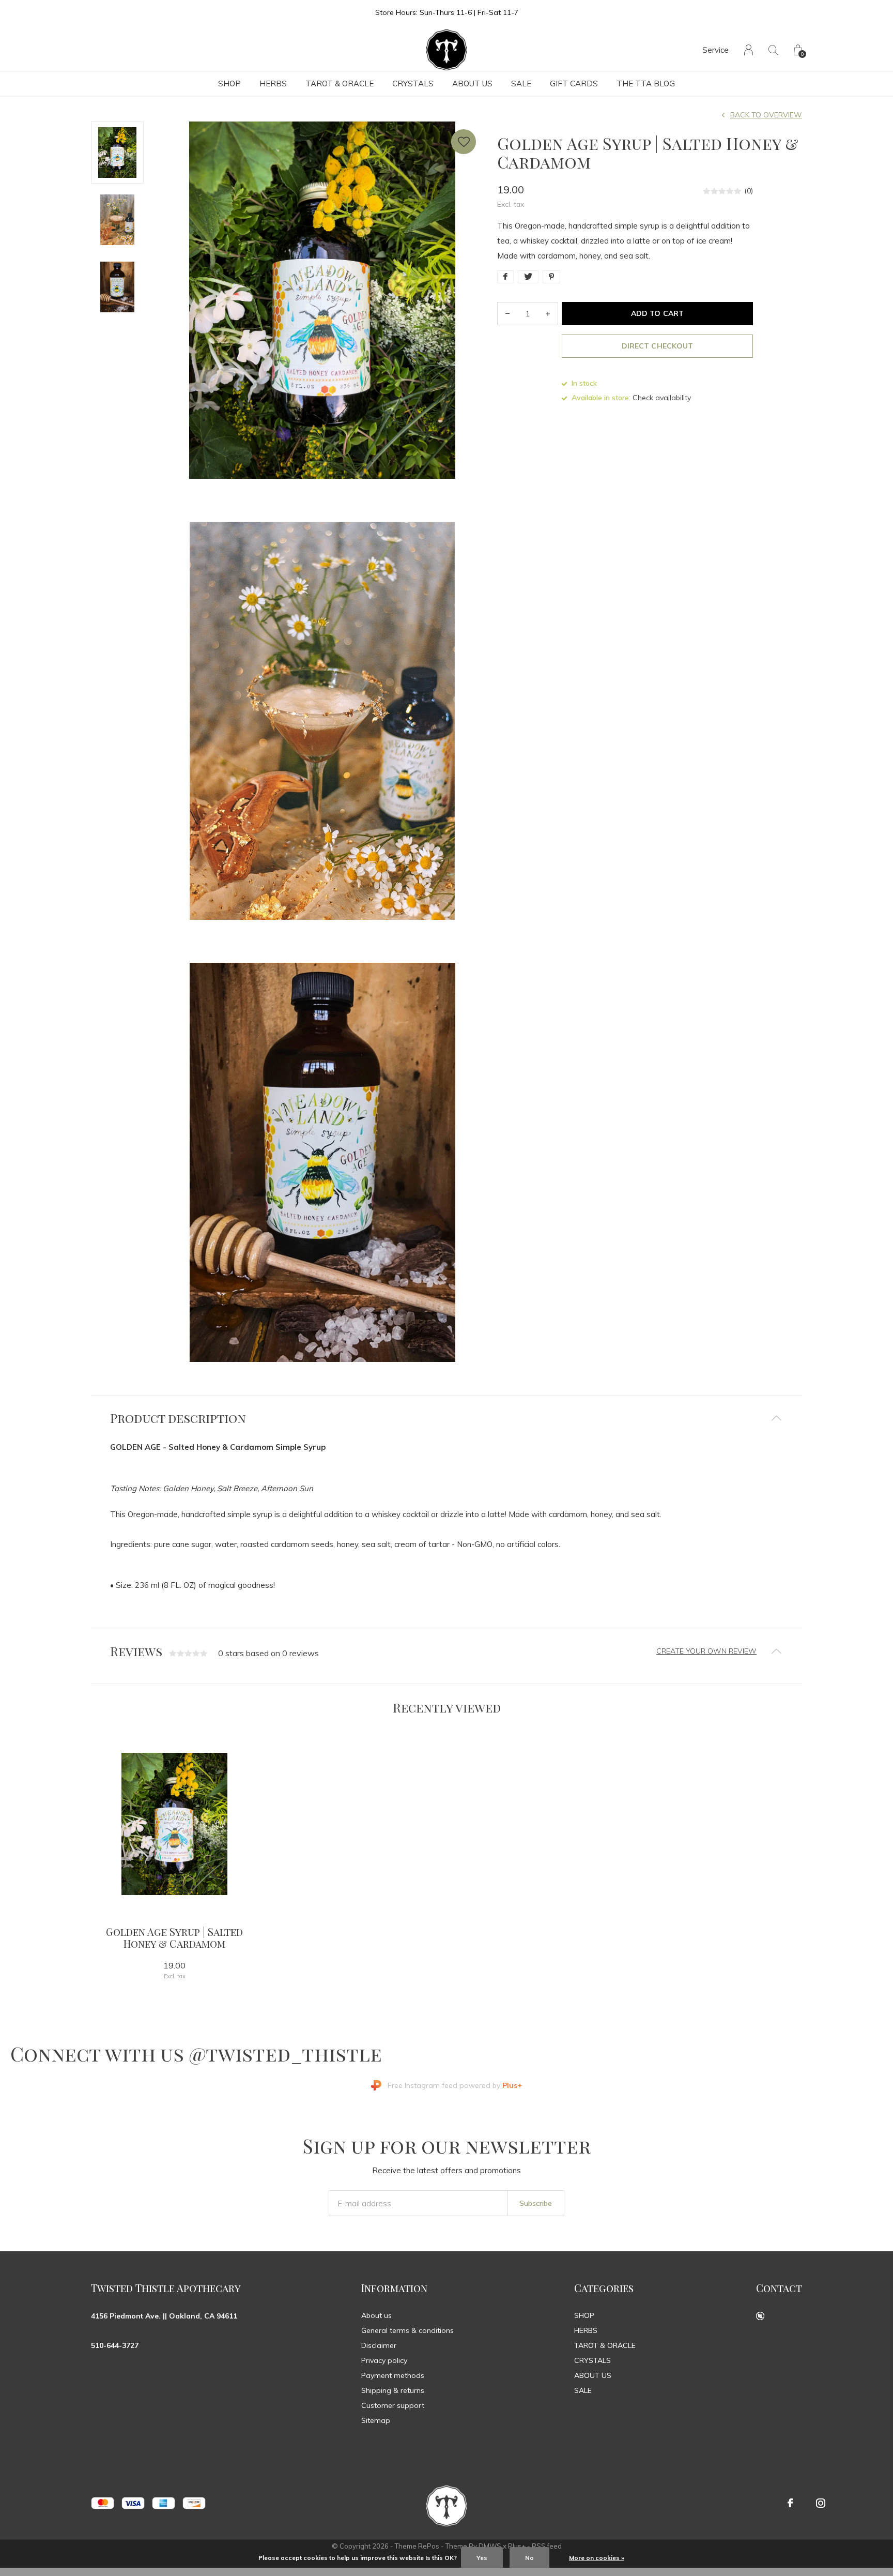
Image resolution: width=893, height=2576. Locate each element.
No (529, 2558)
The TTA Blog (646, 84)
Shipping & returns (393, 2390)
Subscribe (536, 2203)
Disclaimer (379, 2345)
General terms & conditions (407, 2330)
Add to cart (657, 313)
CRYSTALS (413, 84)
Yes (482, 2558)
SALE (521, 84)
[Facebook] (790, 2503)
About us (376, 2315)
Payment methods (393, 2375)
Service (715, 50)
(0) (749, 191)
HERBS (273, 84)
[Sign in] (749, 50)
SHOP (229, 84)
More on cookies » (597, 2558)
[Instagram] (821, 2503)
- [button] (507, 314)
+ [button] (548, 314)
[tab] (446, 1418)
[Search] (773, 50)
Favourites (464, 142)
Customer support (393, 2405)
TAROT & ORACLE (340, 84)
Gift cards (574, 84)
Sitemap (376, 2420)
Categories (604, 2288)
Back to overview (766, 115)
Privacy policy (384, 2360)
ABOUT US (472, 84)
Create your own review (706, 1651)
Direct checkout (657, 346)
